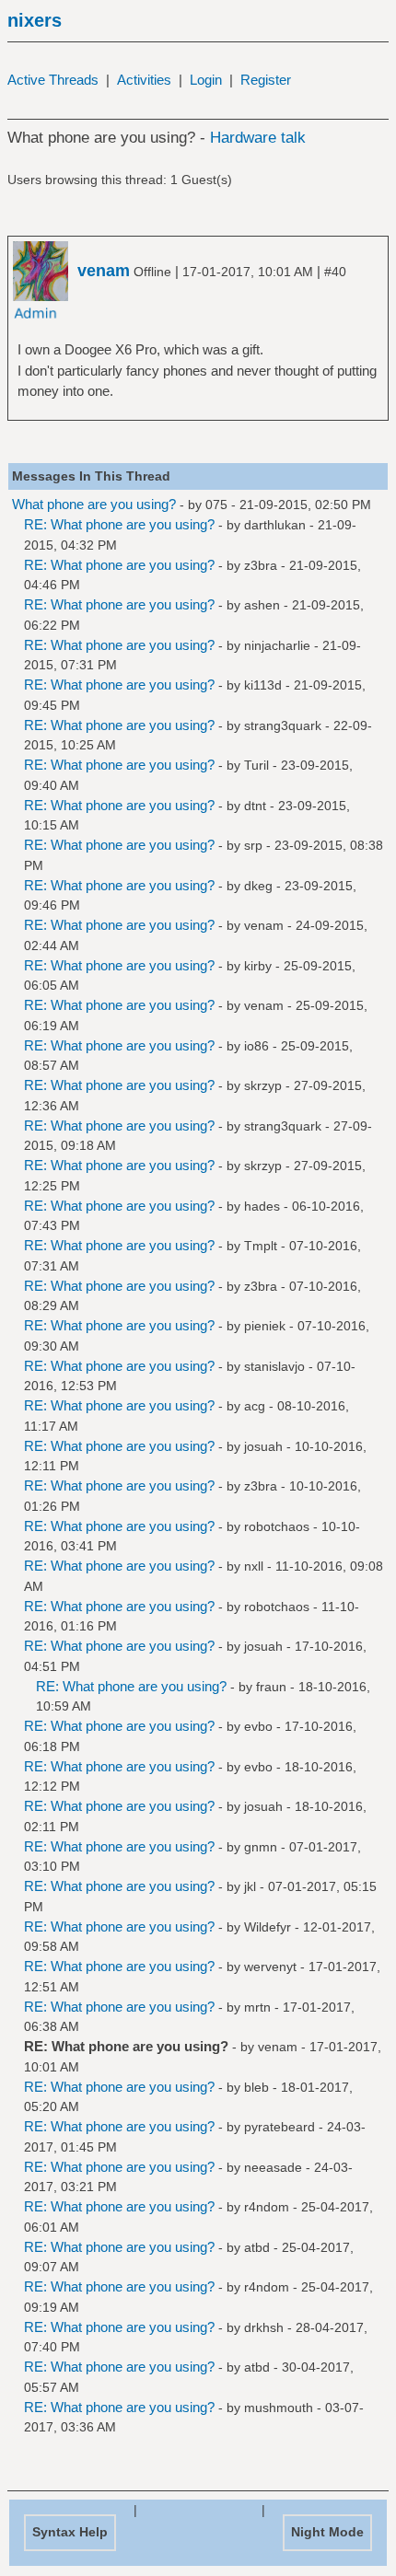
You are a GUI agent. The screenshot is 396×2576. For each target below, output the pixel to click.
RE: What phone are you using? (119, 524)
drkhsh (264, 2327)
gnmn (261, 1847)
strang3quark (283, 725)
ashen (262, 605)
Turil (256, 765)
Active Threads (53, 80)
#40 (335, 272)
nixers (35, 20)
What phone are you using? (94, 504)
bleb (256, 2087)
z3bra (261, 565)
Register (266, 80)
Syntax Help (70, 2532)
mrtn (257, 2007)
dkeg (258, 886)
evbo (258, 1726)
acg (255, 1406)
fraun (271, 1687)
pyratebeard (280, 2127)
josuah (263, 1446)
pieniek (265, 1326)
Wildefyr (268, 1927)
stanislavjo (274, 1366)
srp (253, 845)
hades (262, 1206)
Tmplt (261, 1246)
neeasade (273, 2167)
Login (206, 80)
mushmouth (279, 2408)
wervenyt (270, 1967)
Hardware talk (258, 138)
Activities (144, 80)
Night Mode (327, 2532)
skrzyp (263, 1085)
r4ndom (267, 2207)
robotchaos (277, 1526)
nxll (254, 1566)
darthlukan (275, 525)
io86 (256, 1046)
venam (264, 925)
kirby (258, 966)
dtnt (255, 806)
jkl (250, 1886)
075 (216, 505)
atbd (257, 2247)
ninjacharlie (277, 645)
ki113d (263, 685)
